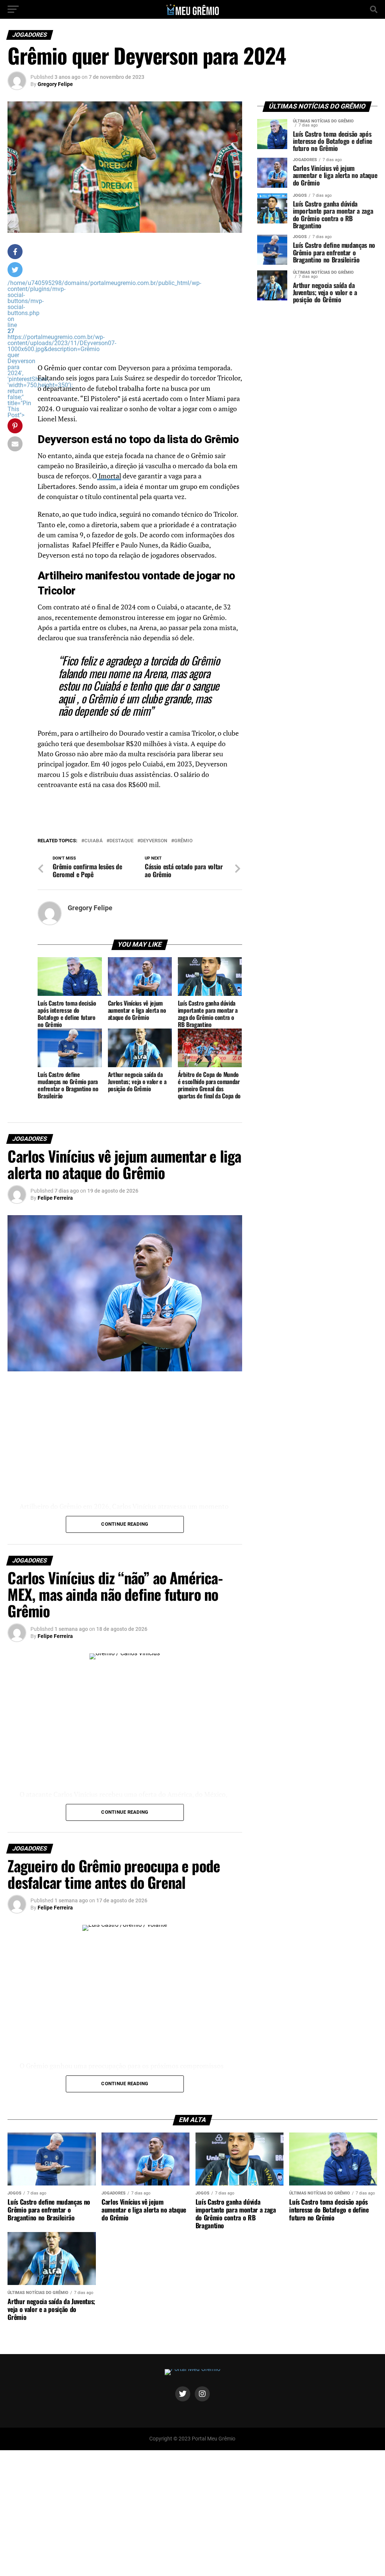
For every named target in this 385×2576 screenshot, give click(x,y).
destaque (121, 841)
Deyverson (154, 841)
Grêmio (183, 841)
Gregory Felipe (55, 84)
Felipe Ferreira (55, 1198)
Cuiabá (93, 841)
